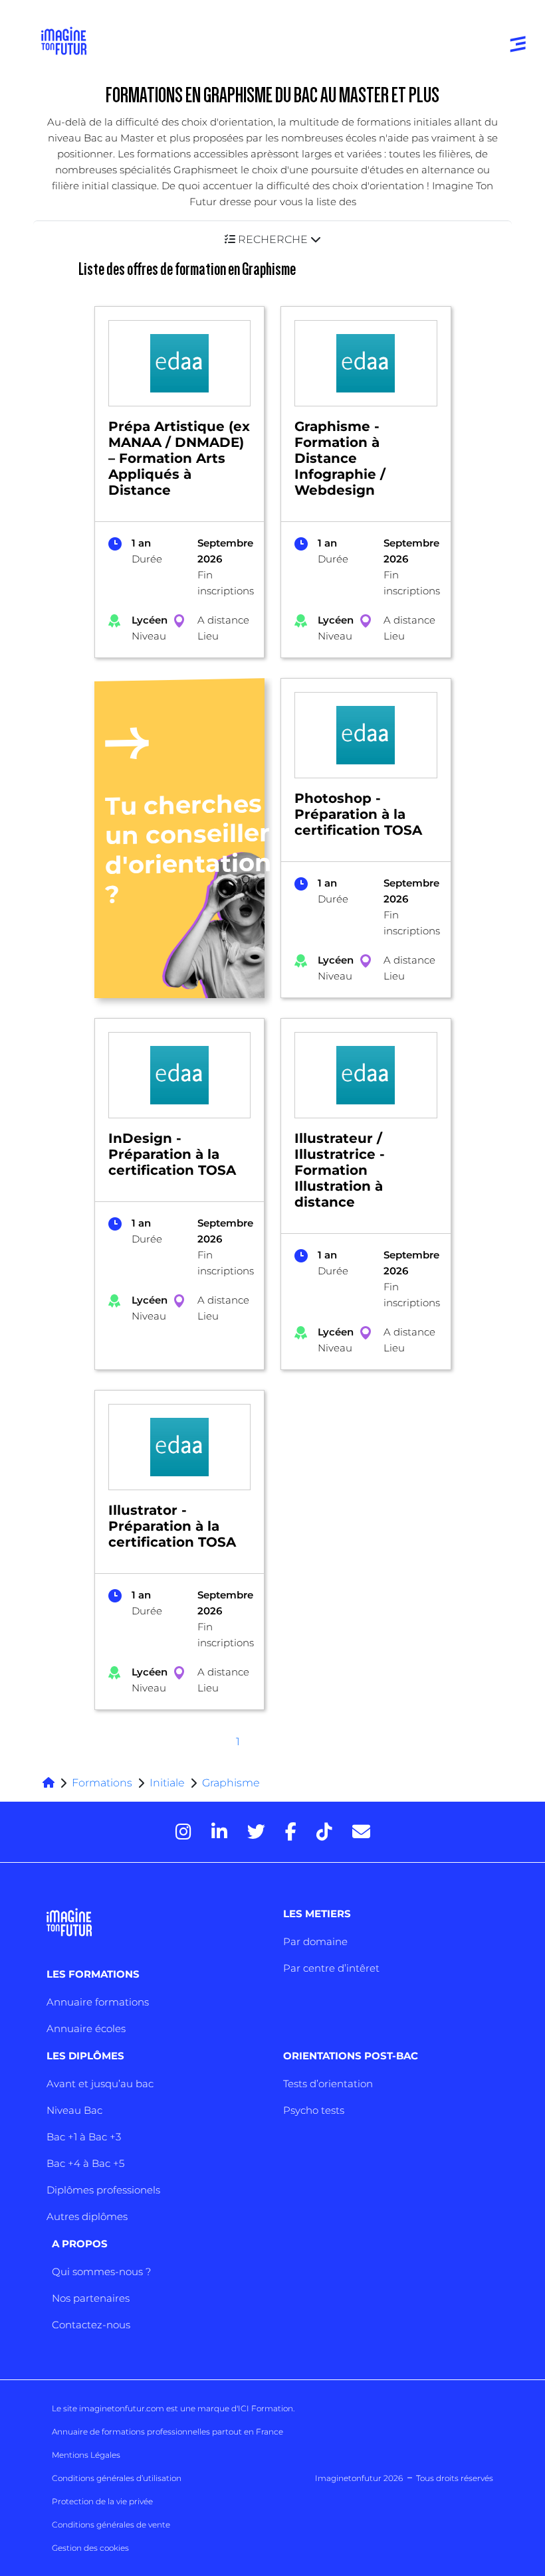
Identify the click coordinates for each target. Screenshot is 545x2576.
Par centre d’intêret (331, 1968)
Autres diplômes (87, 2216)
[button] (272, 239)
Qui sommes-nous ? (101, 2272)
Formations (102, 1783)
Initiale (167, 1783)
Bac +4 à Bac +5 (85, 2163)
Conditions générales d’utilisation (117, 2478)
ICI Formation (266, 2408)
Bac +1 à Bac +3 (84, 2137)
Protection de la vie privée (102, 2501)
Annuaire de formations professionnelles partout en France (167, 2432)
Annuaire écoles (86, 2028)
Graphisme (231, 1783)
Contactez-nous (91, 2325)
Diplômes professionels (103, 2190)
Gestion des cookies (90, 2548)
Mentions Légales (86, 2455)
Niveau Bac (74, 2110)
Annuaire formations (98, 2002)
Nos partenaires (91, 2298)
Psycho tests (314, 2110)
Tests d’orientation (328, 2084)
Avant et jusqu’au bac (100, 2084)
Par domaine (315, 1941)
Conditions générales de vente (111, 2525)
